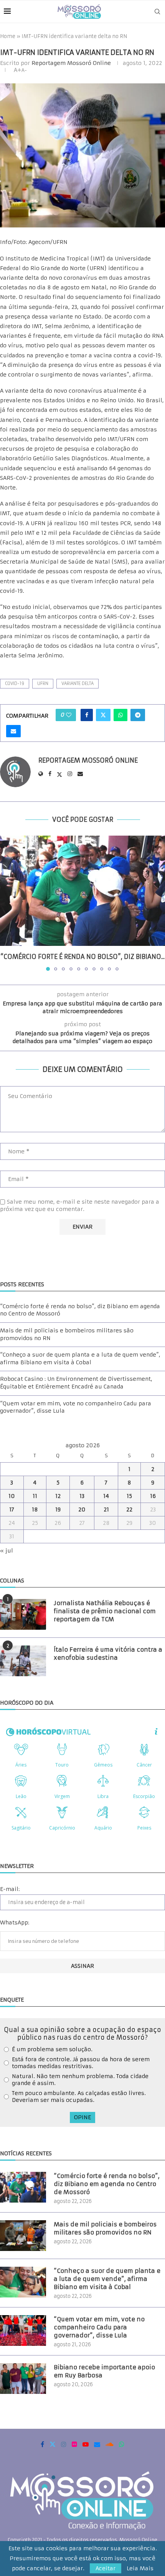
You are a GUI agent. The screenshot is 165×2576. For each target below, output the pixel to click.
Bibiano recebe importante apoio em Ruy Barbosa (104, 2371)
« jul (7, 1551)
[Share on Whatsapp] (120, 715)
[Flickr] (74, 2444)
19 (58, 1509)
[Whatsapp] (122, 2444)
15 (129, 1496)
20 (82, 1509)
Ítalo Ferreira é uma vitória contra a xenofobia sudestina (108, 1654)
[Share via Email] (13, 731)
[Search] (157, 12)
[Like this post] (69, 715)
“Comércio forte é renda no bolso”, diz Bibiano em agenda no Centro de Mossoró (107, 2184)
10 (12, 1496)
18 (35, 1509)
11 (35, 1496)
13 (82, 1496)
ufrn (43, 683)
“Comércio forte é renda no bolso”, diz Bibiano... (82, 957)
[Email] (97, 2444)
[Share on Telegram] (138, 715)
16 (153, 1496)
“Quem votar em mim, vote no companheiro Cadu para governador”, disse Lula (99, 2327)
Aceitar (106, 2568)
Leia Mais (140, 2568)
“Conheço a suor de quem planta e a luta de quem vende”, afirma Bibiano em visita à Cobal (80, 1358)
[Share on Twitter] (103, 715)
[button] (7, 903)
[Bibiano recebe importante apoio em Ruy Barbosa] (23, 2379)
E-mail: (10, 1889)
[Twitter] (53, 2444)
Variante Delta (78, 683)
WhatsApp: (15, 1922)
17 (12, 1509)
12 (58, 1496)
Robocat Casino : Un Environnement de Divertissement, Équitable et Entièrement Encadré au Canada (76, 1383)
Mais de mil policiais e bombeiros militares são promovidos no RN (105, 2228)
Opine (82, 2117)
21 (106, 1509)
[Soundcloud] (110, 2444)
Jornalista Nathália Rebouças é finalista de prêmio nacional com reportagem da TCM (105, 1611)
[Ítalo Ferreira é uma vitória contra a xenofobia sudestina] (23, 1661)
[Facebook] (42, 2444)
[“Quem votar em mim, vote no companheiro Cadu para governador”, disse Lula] (23, 2331)
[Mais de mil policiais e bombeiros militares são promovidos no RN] (23, 2236)
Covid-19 (15, 683)
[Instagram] (64, 2444)
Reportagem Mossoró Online (71, 63)
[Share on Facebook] (87, 715)
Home (8, 36)
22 (129, 1509)
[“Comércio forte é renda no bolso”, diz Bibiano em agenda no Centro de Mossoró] (82, 891)
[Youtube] (86, 2444)
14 (106, 1496)
